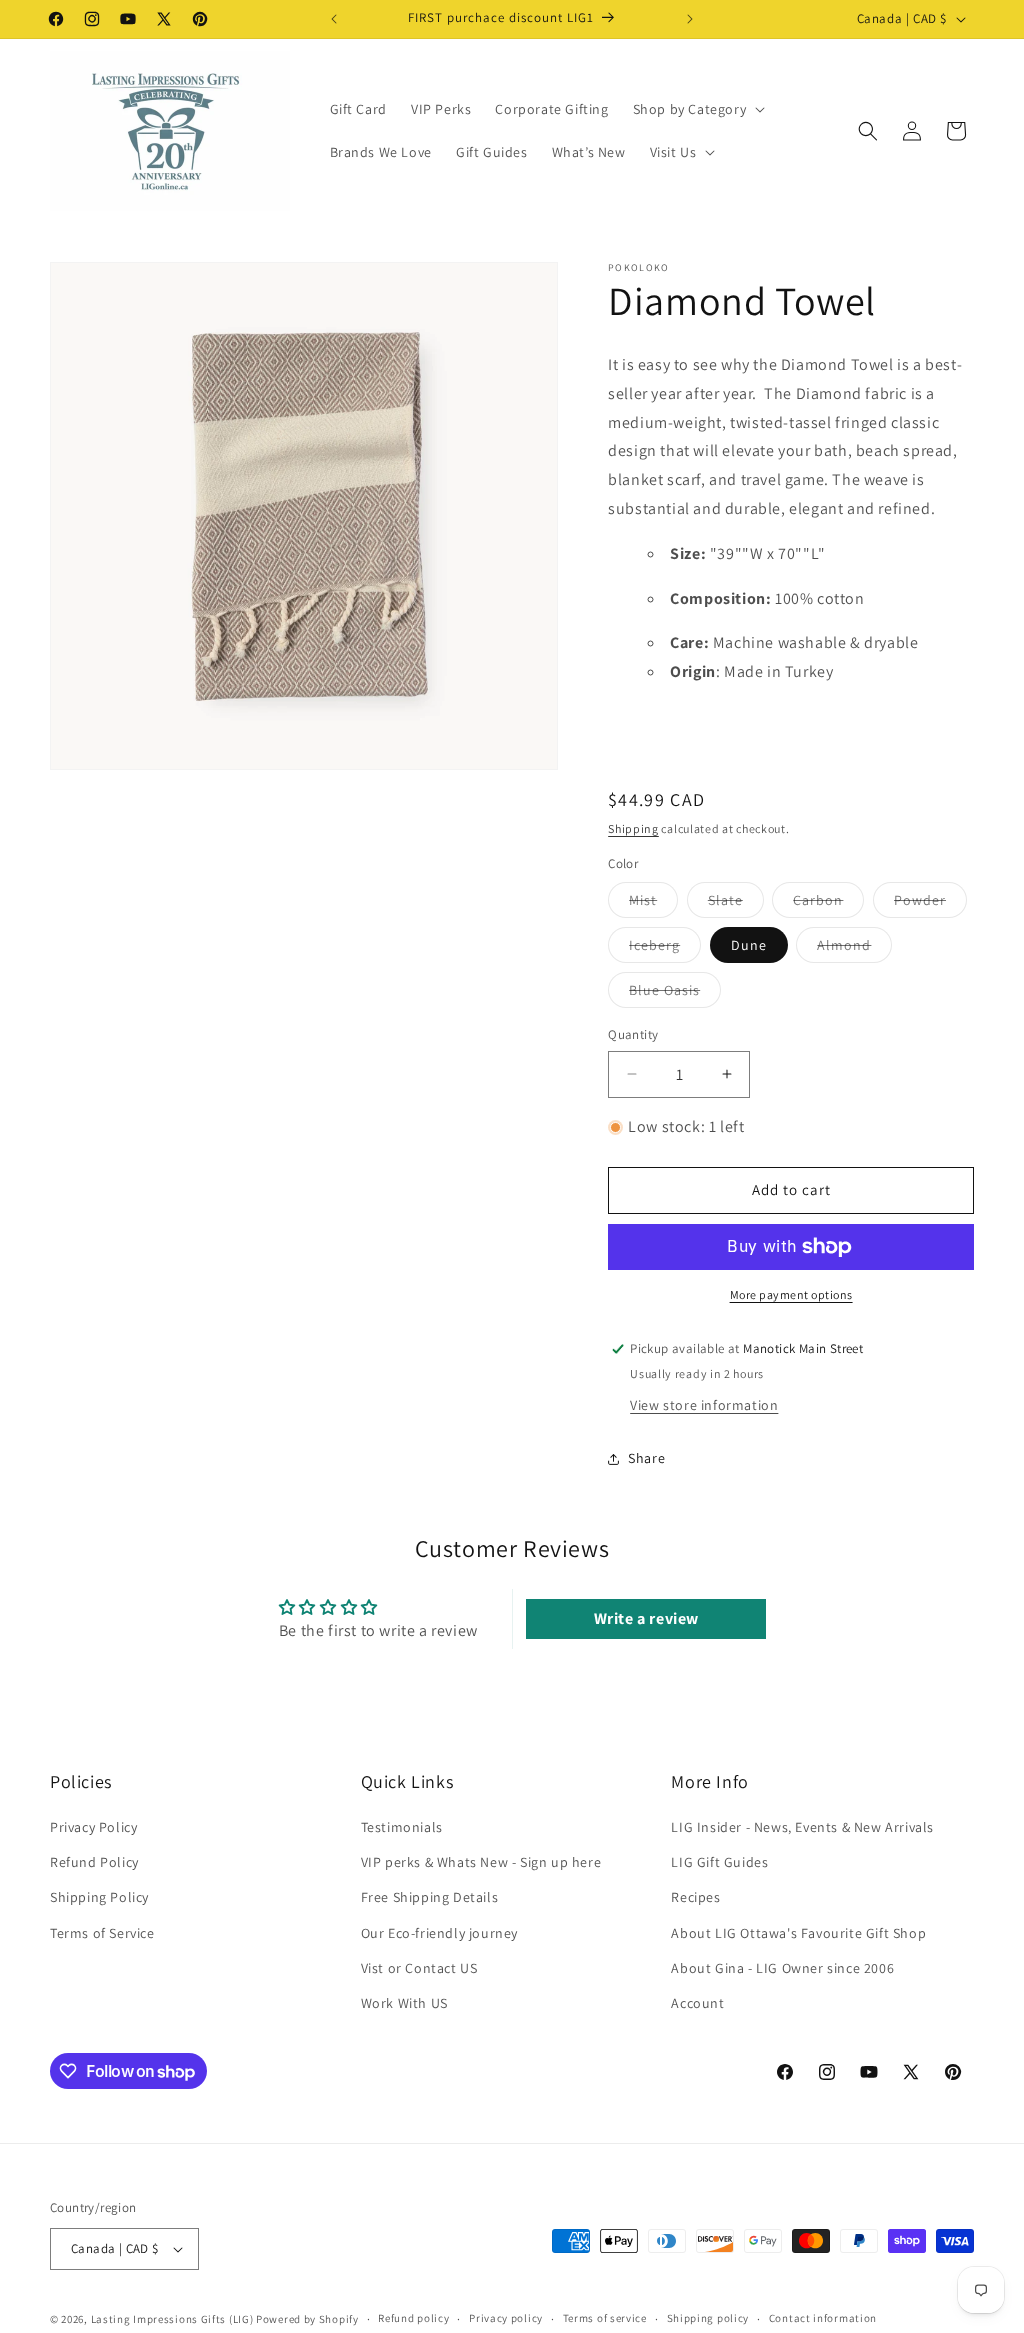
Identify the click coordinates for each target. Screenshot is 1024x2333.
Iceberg (665, 949)
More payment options (791, 1294)
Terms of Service (102, 1933)
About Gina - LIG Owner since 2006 (782, 1968)
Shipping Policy (99, 1897)
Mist (653, 904)
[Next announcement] (690, 19)
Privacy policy (506, 2318)
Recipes (695, 1897)
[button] (697, 109)
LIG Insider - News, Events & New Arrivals (802, 1827)
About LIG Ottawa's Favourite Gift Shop (798, 1933)
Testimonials (402, 1827)
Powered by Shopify (307, 2319)
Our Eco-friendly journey (439, 1933)
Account (697, 2003)
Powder (930, 904)
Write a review (646, 1618)
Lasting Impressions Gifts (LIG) (172, 2319)
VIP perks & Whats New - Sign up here (481, 1862)
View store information (704, 1405)
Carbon (828, 904)
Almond (854, 949)
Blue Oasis (675, 994)
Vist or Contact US (419, 1968)
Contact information (823, 2318)
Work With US (404, 2003)
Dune (749, 945)
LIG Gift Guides (719, 1862)
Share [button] (646, 1458)
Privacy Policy (93, 1827)
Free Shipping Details (430, 1897)
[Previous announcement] (334, 19)
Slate (736, 904)
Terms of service (605, 2318)
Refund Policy (94, 1862)
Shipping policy (708, 2318)
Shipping (633, 828)
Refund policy (413, 2318)
